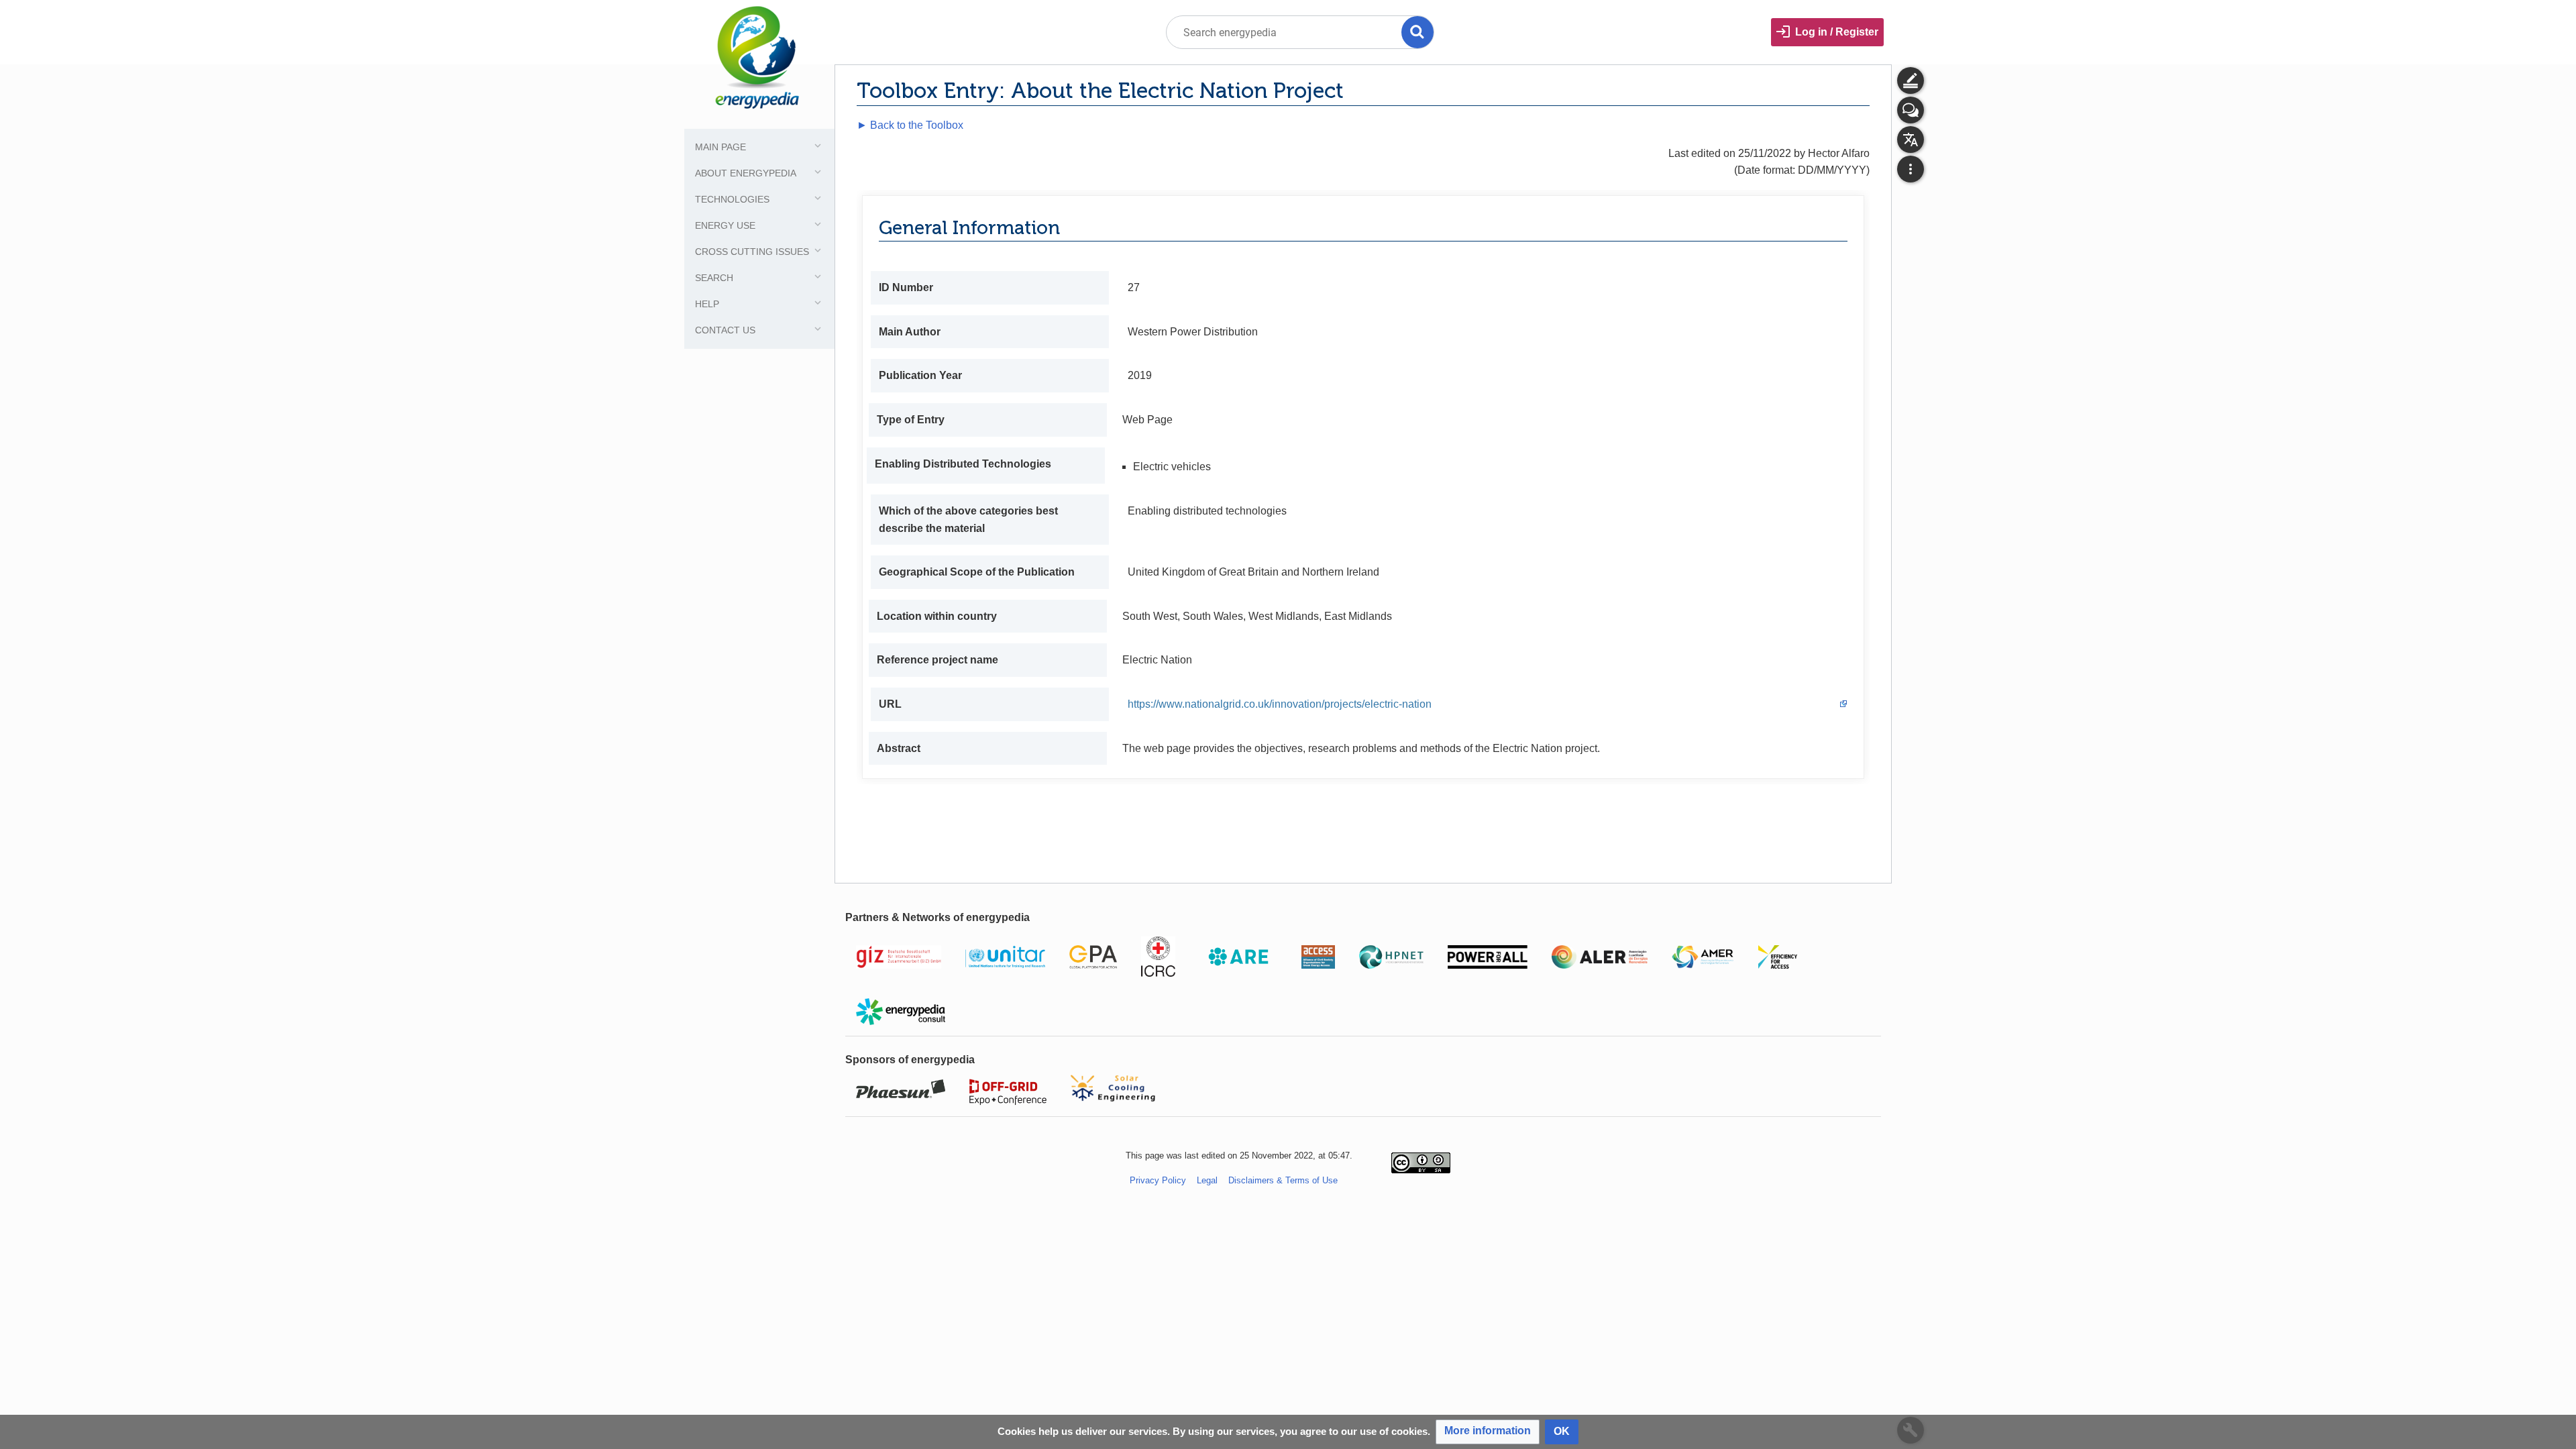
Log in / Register (1837, 32)
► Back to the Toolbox (910, 125)
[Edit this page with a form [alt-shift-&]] (1911, 80)
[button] (1488, 1432)
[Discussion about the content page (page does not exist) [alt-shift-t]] (1911, 110)
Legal (1207, 1180)
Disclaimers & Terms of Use (1283, 1180)
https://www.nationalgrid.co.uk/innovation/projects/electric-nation (1280, 704)
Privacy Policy (1158, 1180)
